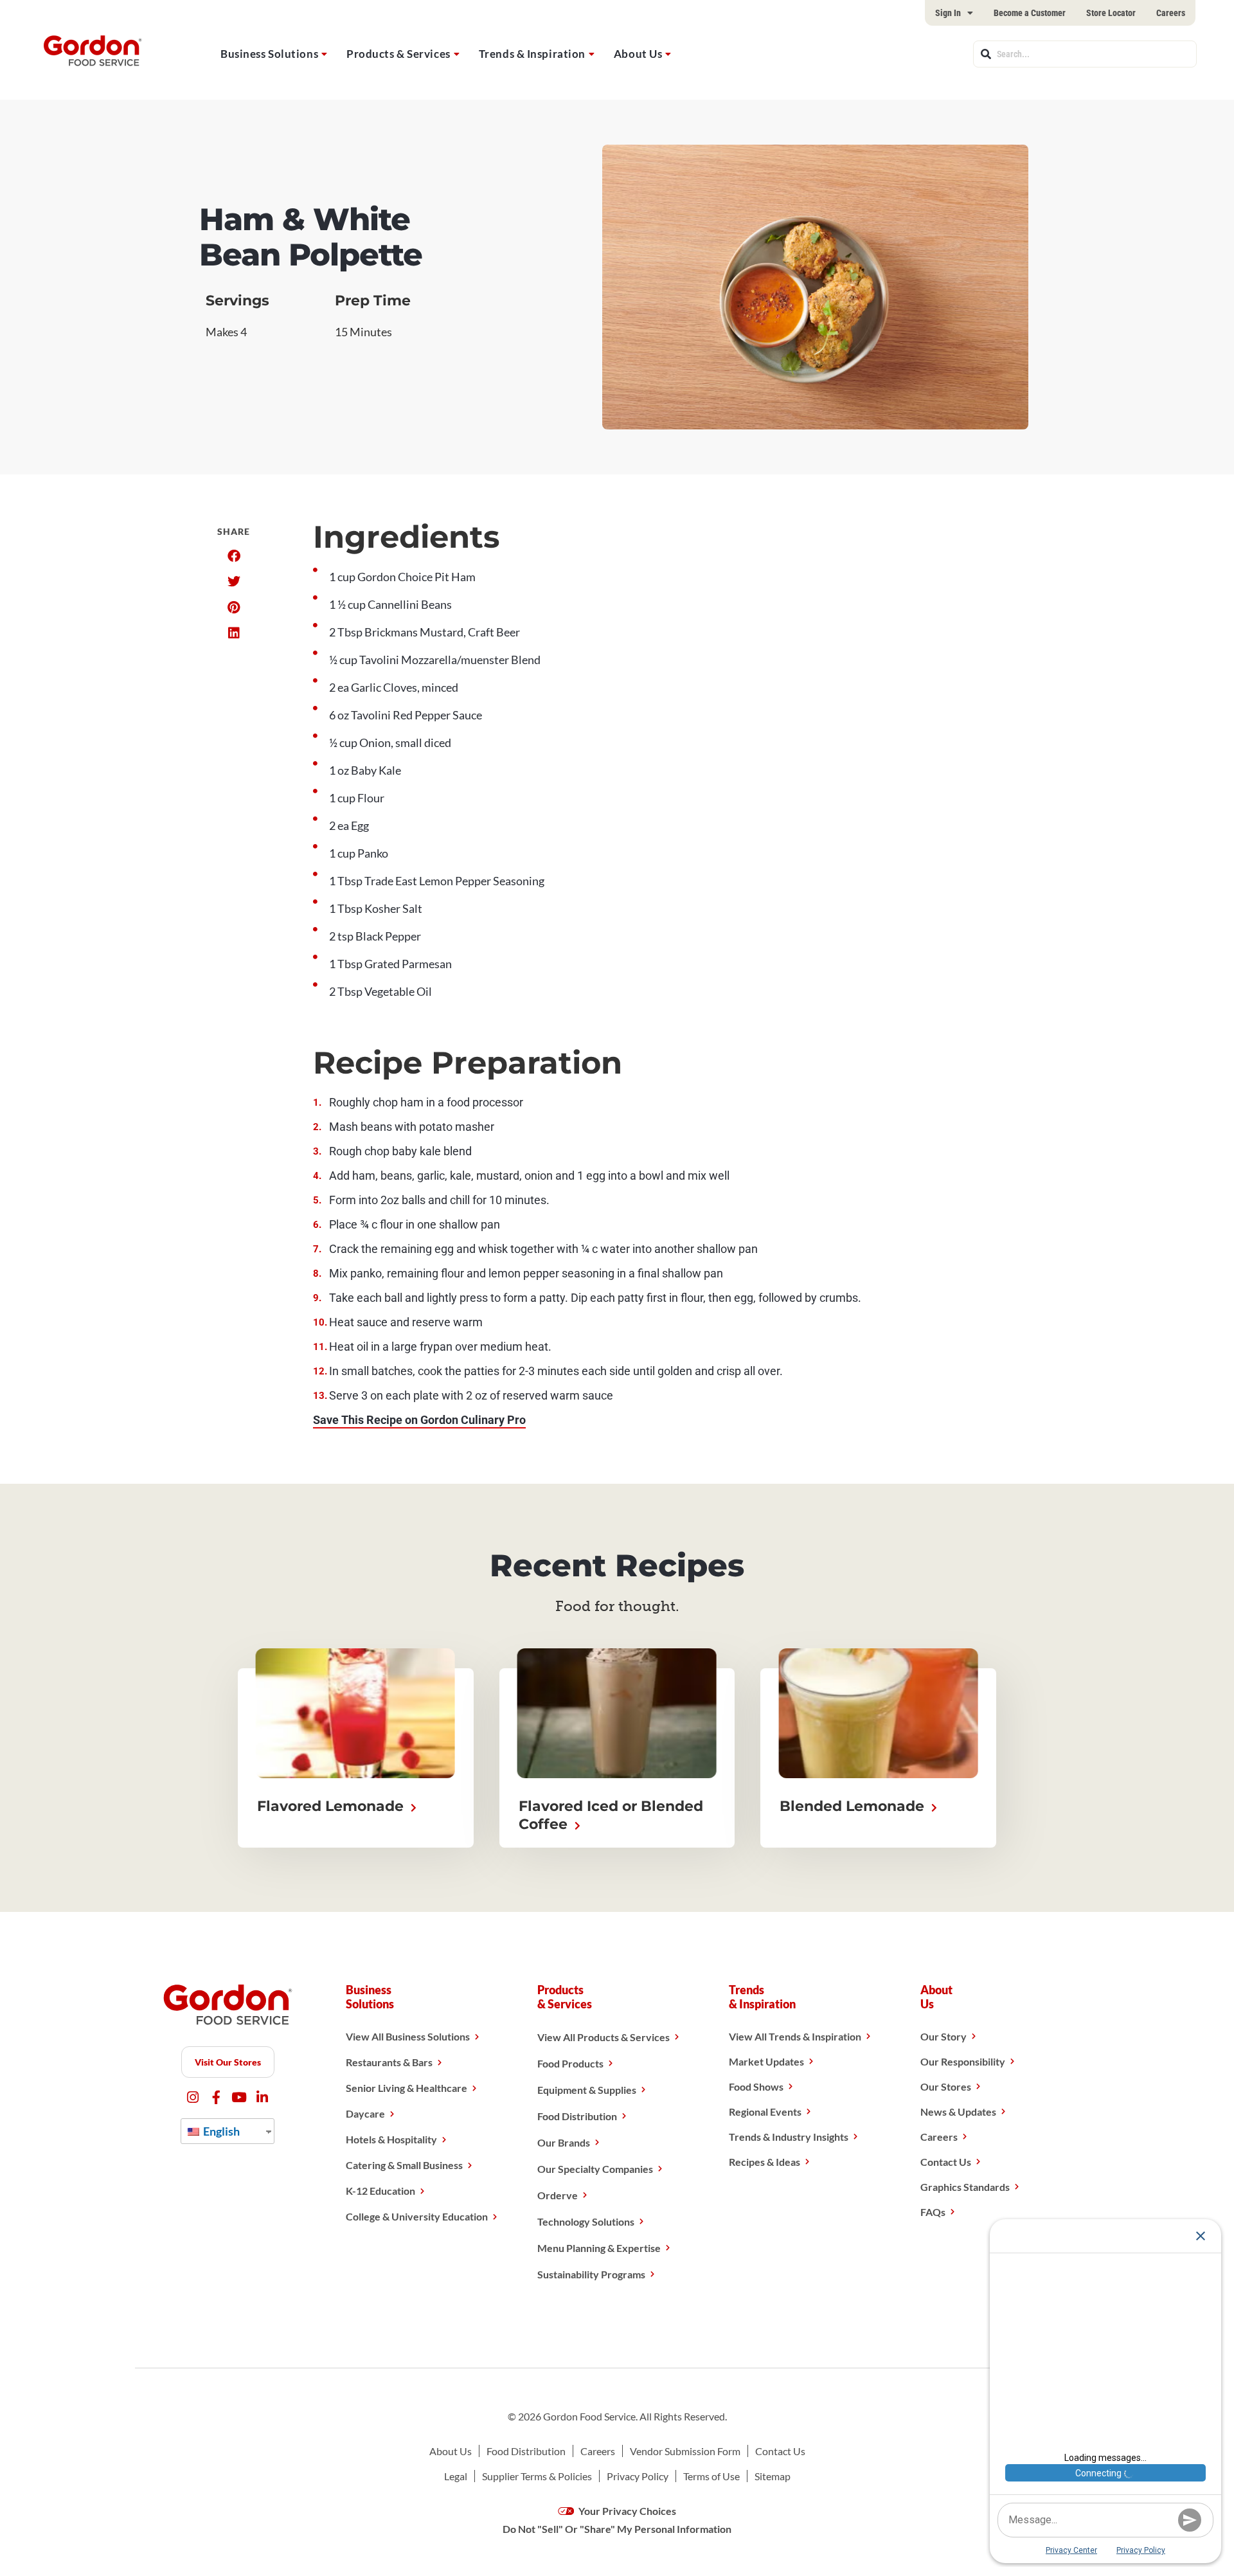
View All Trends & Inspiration (795, 2036)
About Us (638, 54)
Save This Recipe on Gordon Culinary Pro (419, 1420)
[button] (234, 556)
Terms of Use (711, 2476)
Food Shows (756, 2086)
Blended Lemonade (854, 1806)
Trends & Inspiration (532, 54)
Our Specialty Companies (595, 2169)
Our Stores (946, 2086)
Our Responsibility (963, 2061)
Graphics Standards (965, 2187)
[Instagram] (193, 2097)
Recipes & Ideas (765, 2162)
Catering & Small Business (404, 2165)
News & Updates (958, 2112)
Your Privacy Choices (626, 2511)
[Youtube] (239, 2097)
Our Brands (564, 2142)
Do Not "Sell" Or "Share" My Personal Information (617, 2529)
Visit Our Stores (228, 2062)
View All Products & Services (604, 2037)
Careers (1171, 13)
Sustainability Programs (591, 2274)
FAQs (933, 2212)
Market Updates (766, 2061)
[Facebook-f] (216, 2097)
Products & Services (398, 54)
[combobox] (1085, 54)
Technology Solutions (586, 2221)
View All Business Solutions (408, 2036)
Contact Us (946, 2162)
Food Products (570, 2063)
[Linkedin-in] (263, 2097)
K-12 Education (380, 2191)
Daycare (365, 2113)
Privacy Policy (638, 2476)
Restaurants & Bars (389, 2062)
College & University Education (417, 2216)
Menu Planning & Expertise (599, 2248)
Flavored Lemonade (332, 1806)
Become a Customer (1030, 13)
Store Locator (1111, 13)
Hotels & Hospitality (391, 2139)
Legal (456, 2476)
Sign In (948, 13)
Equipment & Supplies (587, 2090)
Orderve (558, 2195)
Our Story (943, 2036)
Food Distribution (577, 2116)
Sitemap (773, 2476)
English (220, 2131)
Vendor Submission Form (685, 2451)
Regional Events (765, 2112)
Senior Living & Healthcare (407, 2088)
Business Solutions (269, 54)
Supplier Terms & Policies (537, 2476)
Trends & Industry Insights (789, 2137)
